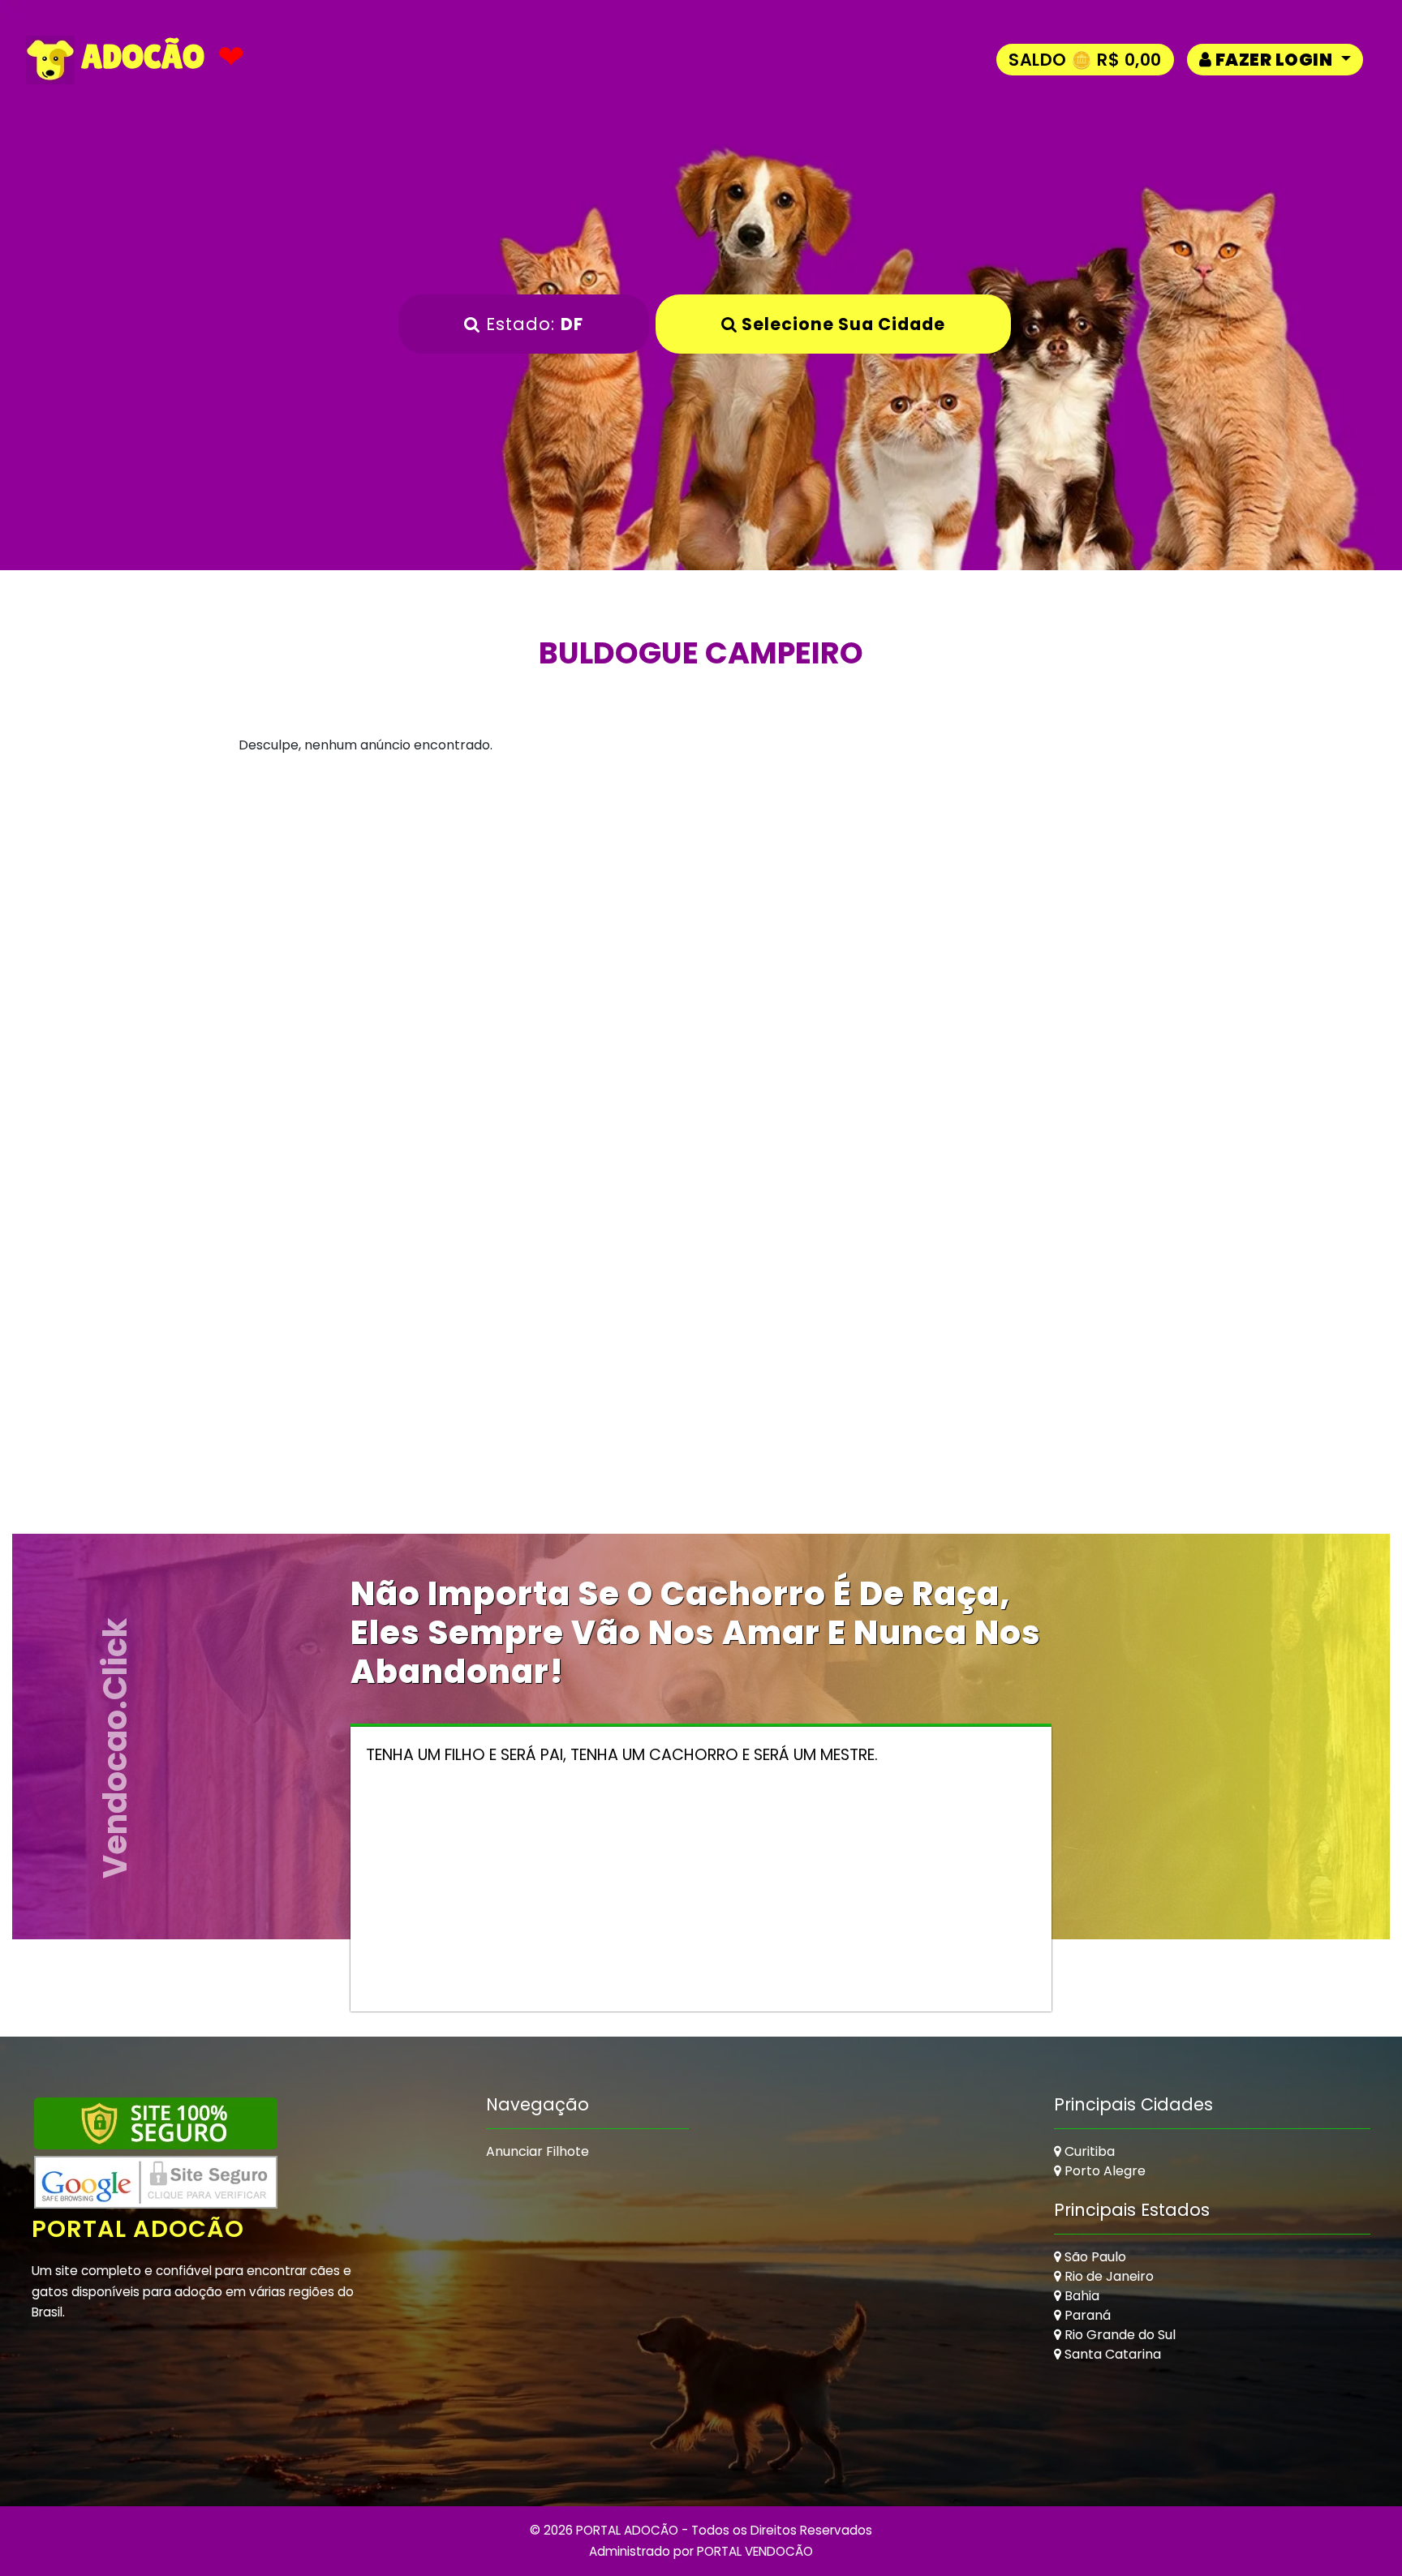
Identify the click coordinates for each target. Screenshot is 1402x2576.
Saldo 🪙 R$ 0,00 (1085, 60)
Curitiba (1088, 2151)
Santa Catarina (1111, 2354)
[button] (1275, 60)
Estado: (532, 324)
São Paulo (1094, 2257)
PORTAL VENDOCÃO (755, 2551)
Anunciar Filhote (538, 2151)
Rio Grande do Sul (1118, 2335)
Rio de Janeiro (1107, 2276)
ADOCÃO (140, 56)
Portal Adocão (138, 2229)
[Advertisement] (701, 934)
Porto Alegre (1103, 2171)
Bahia (1080, 2296)
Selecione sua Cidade (841, 324)
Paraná (1086, 2315)
